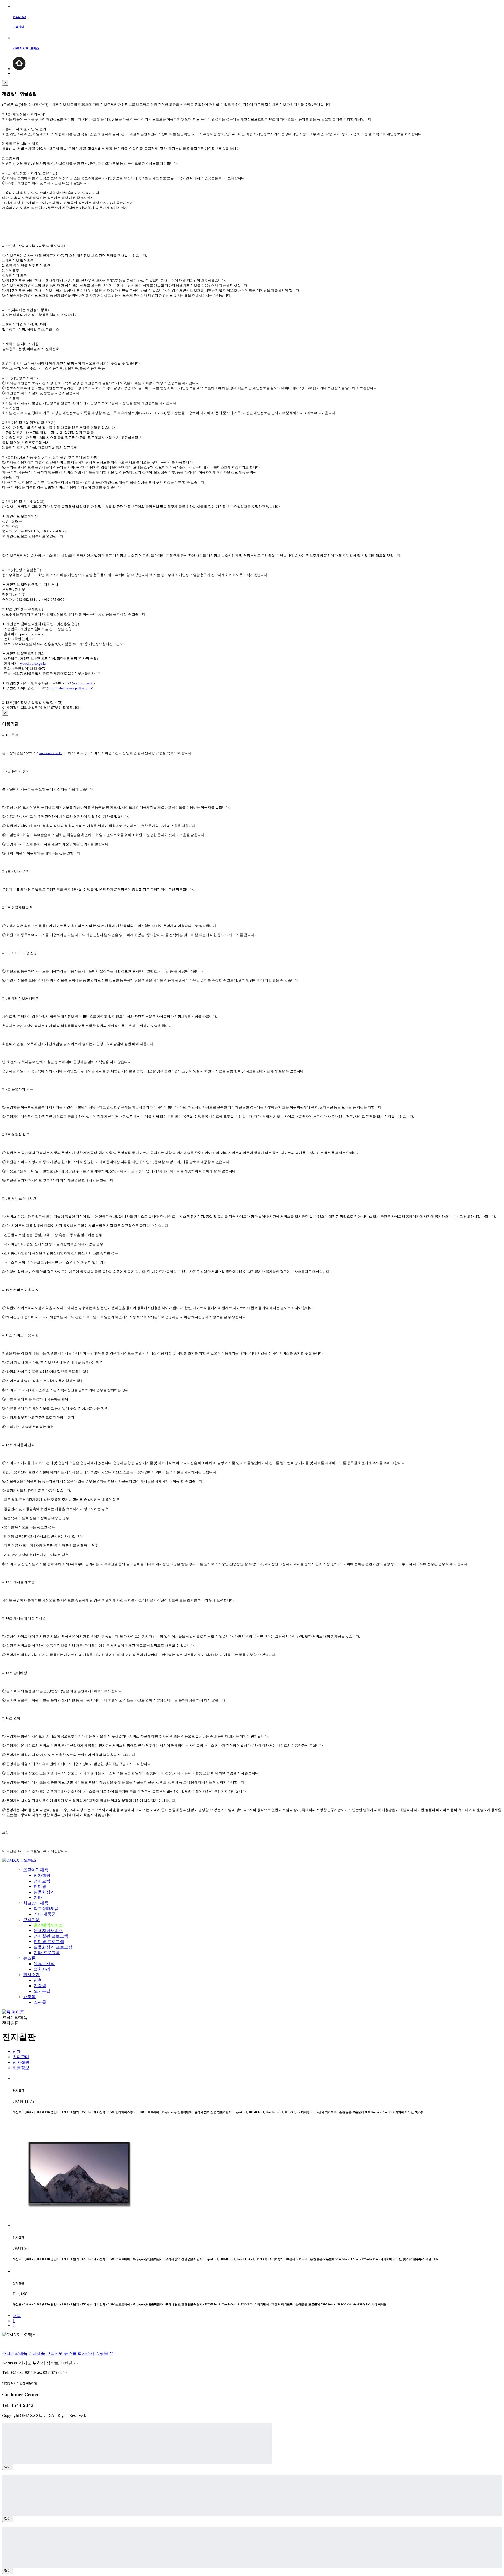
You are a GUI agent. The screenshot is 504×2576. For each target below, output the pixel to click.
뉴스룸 (29, 1958)
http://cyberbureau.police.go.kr (70, 688)
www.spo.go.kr (83, 683)
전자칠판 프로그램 (51, 1936)
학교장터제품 (36, 1903)
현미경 (40, 1886)
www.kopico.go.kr (33, 664)
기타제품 (37, 2353)
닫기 (8, 2467)
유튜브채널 (44, 1964)
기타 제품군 (45, 1914)
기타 (38, 1897)
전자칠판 (42, 1875)
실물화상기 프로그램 (53, 1947)
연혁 (38, 1980)
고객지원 (31, 1920)
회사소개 (31, 1975)
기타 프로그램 (47, 1953)
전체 (17, 2051)
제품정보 (21, 2068)
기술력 (40, 1986)
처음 (17, 2316)
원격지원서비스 (48, 1931)
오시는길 (42, 1991)
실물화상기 (44, 1892)
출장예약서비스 (48, 1925)
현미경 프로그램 (49, 1942)
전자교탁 (42, 1881)
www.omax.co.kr (50, 753)
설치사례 (42, 1969)
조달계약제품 (36, 1870)
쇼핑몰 (29, 1997)
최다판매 (21, 2057)
